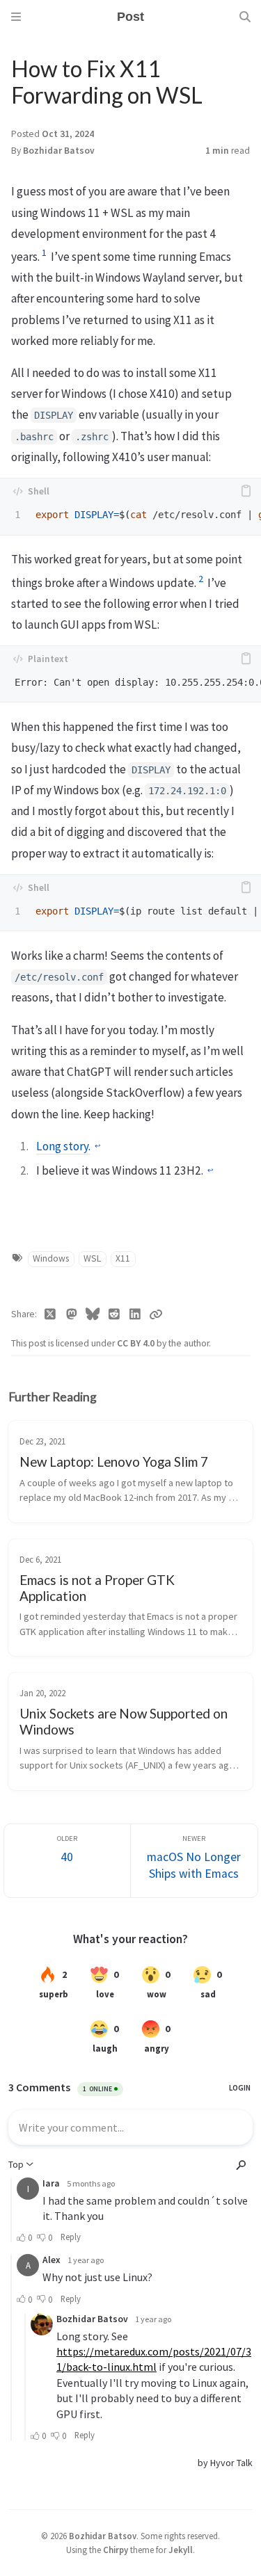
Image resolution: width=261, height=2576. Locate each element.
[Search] (245, 17)
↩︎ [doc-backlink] (97, 1146)
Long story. (63, 1146)
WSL (92, 1258)
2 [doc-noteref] (201, 579)
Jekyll (181, 2550)
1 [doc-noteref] (44, 252)
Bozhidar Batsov (59, 151)
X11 (123, 1258)
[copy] (246, 491)
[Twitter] (50, 1314)
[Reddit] (114, 1314)
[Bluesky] (93, 1314)
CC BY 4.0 (137, 1343)
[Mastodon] (72, 1314)
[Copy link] (156, 1314)
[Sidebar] (16, 17)
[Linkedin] (135, 1314)
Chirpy (116, 2550)
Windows (51, 1258)
